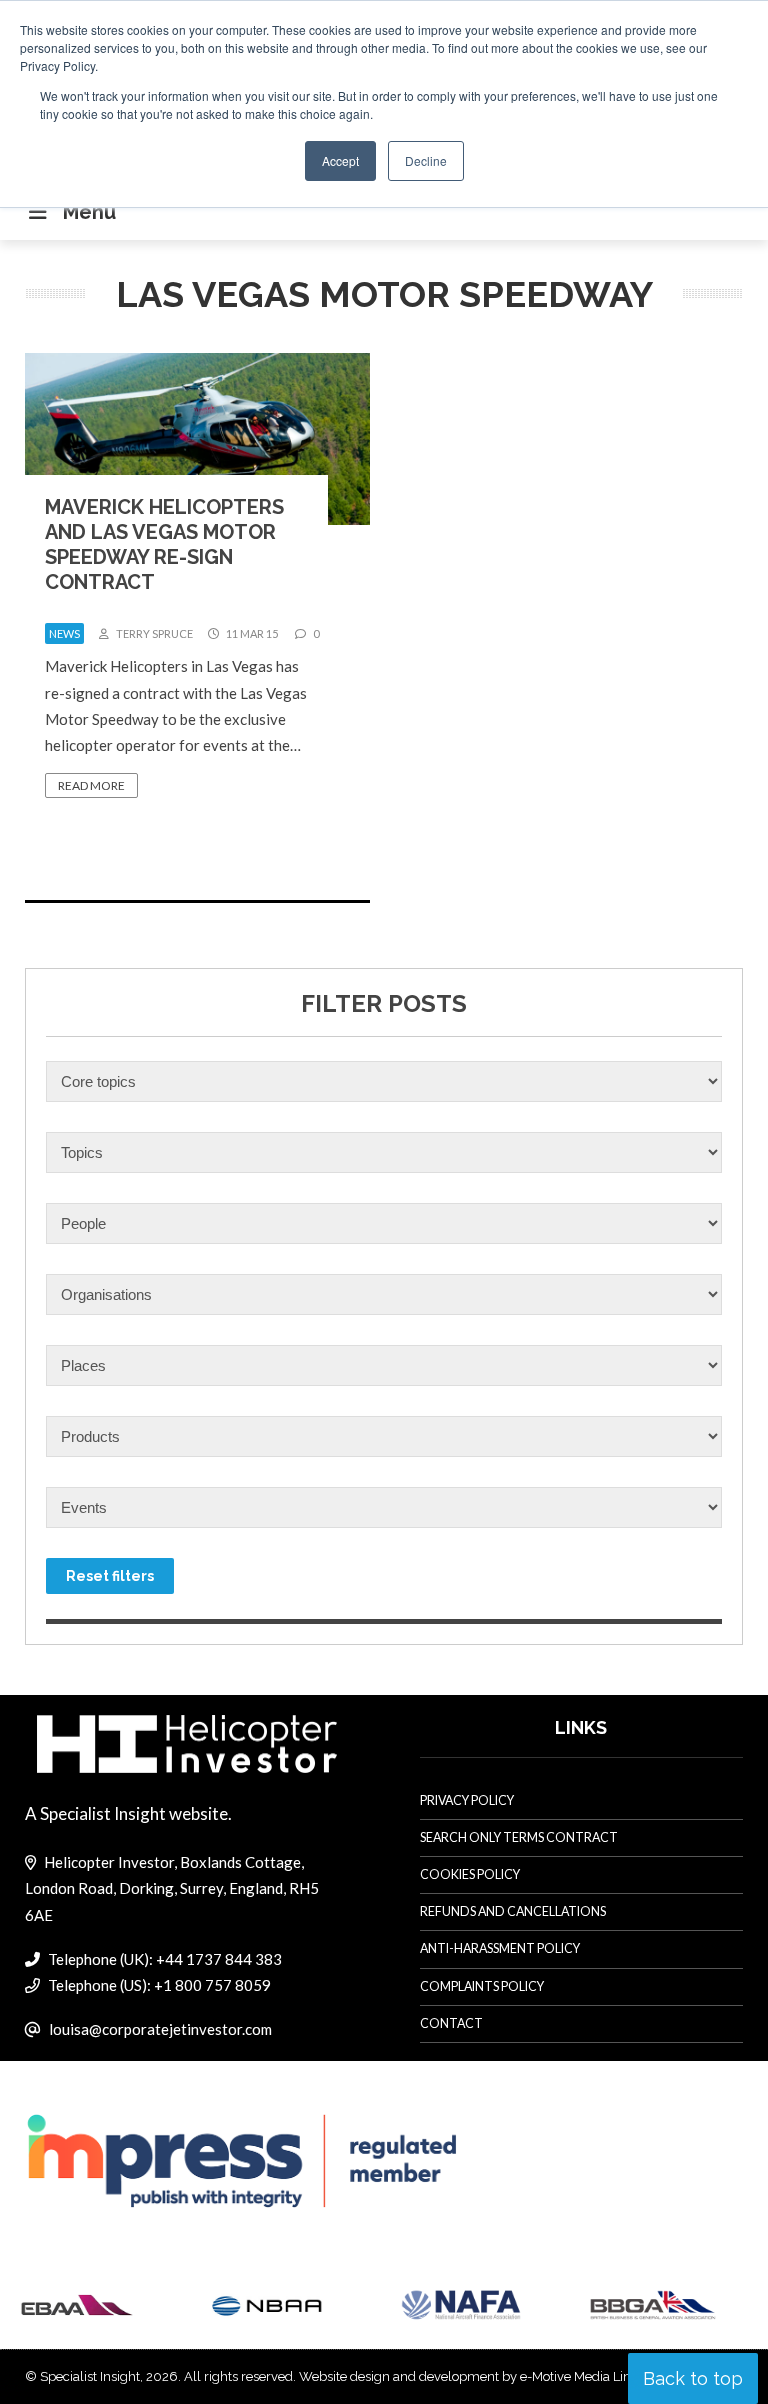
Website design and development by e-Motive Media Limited (478, 2376)
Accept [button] (340, 160)
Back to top (693, 2378)
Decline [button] (426, 160)
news (64, 633)
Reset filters (110, 1576)
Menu (89, 212)
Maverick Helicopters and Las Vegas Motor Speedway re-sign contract (164, 544)
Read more (91, 785)
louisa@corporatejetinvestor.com (160, 2029)
